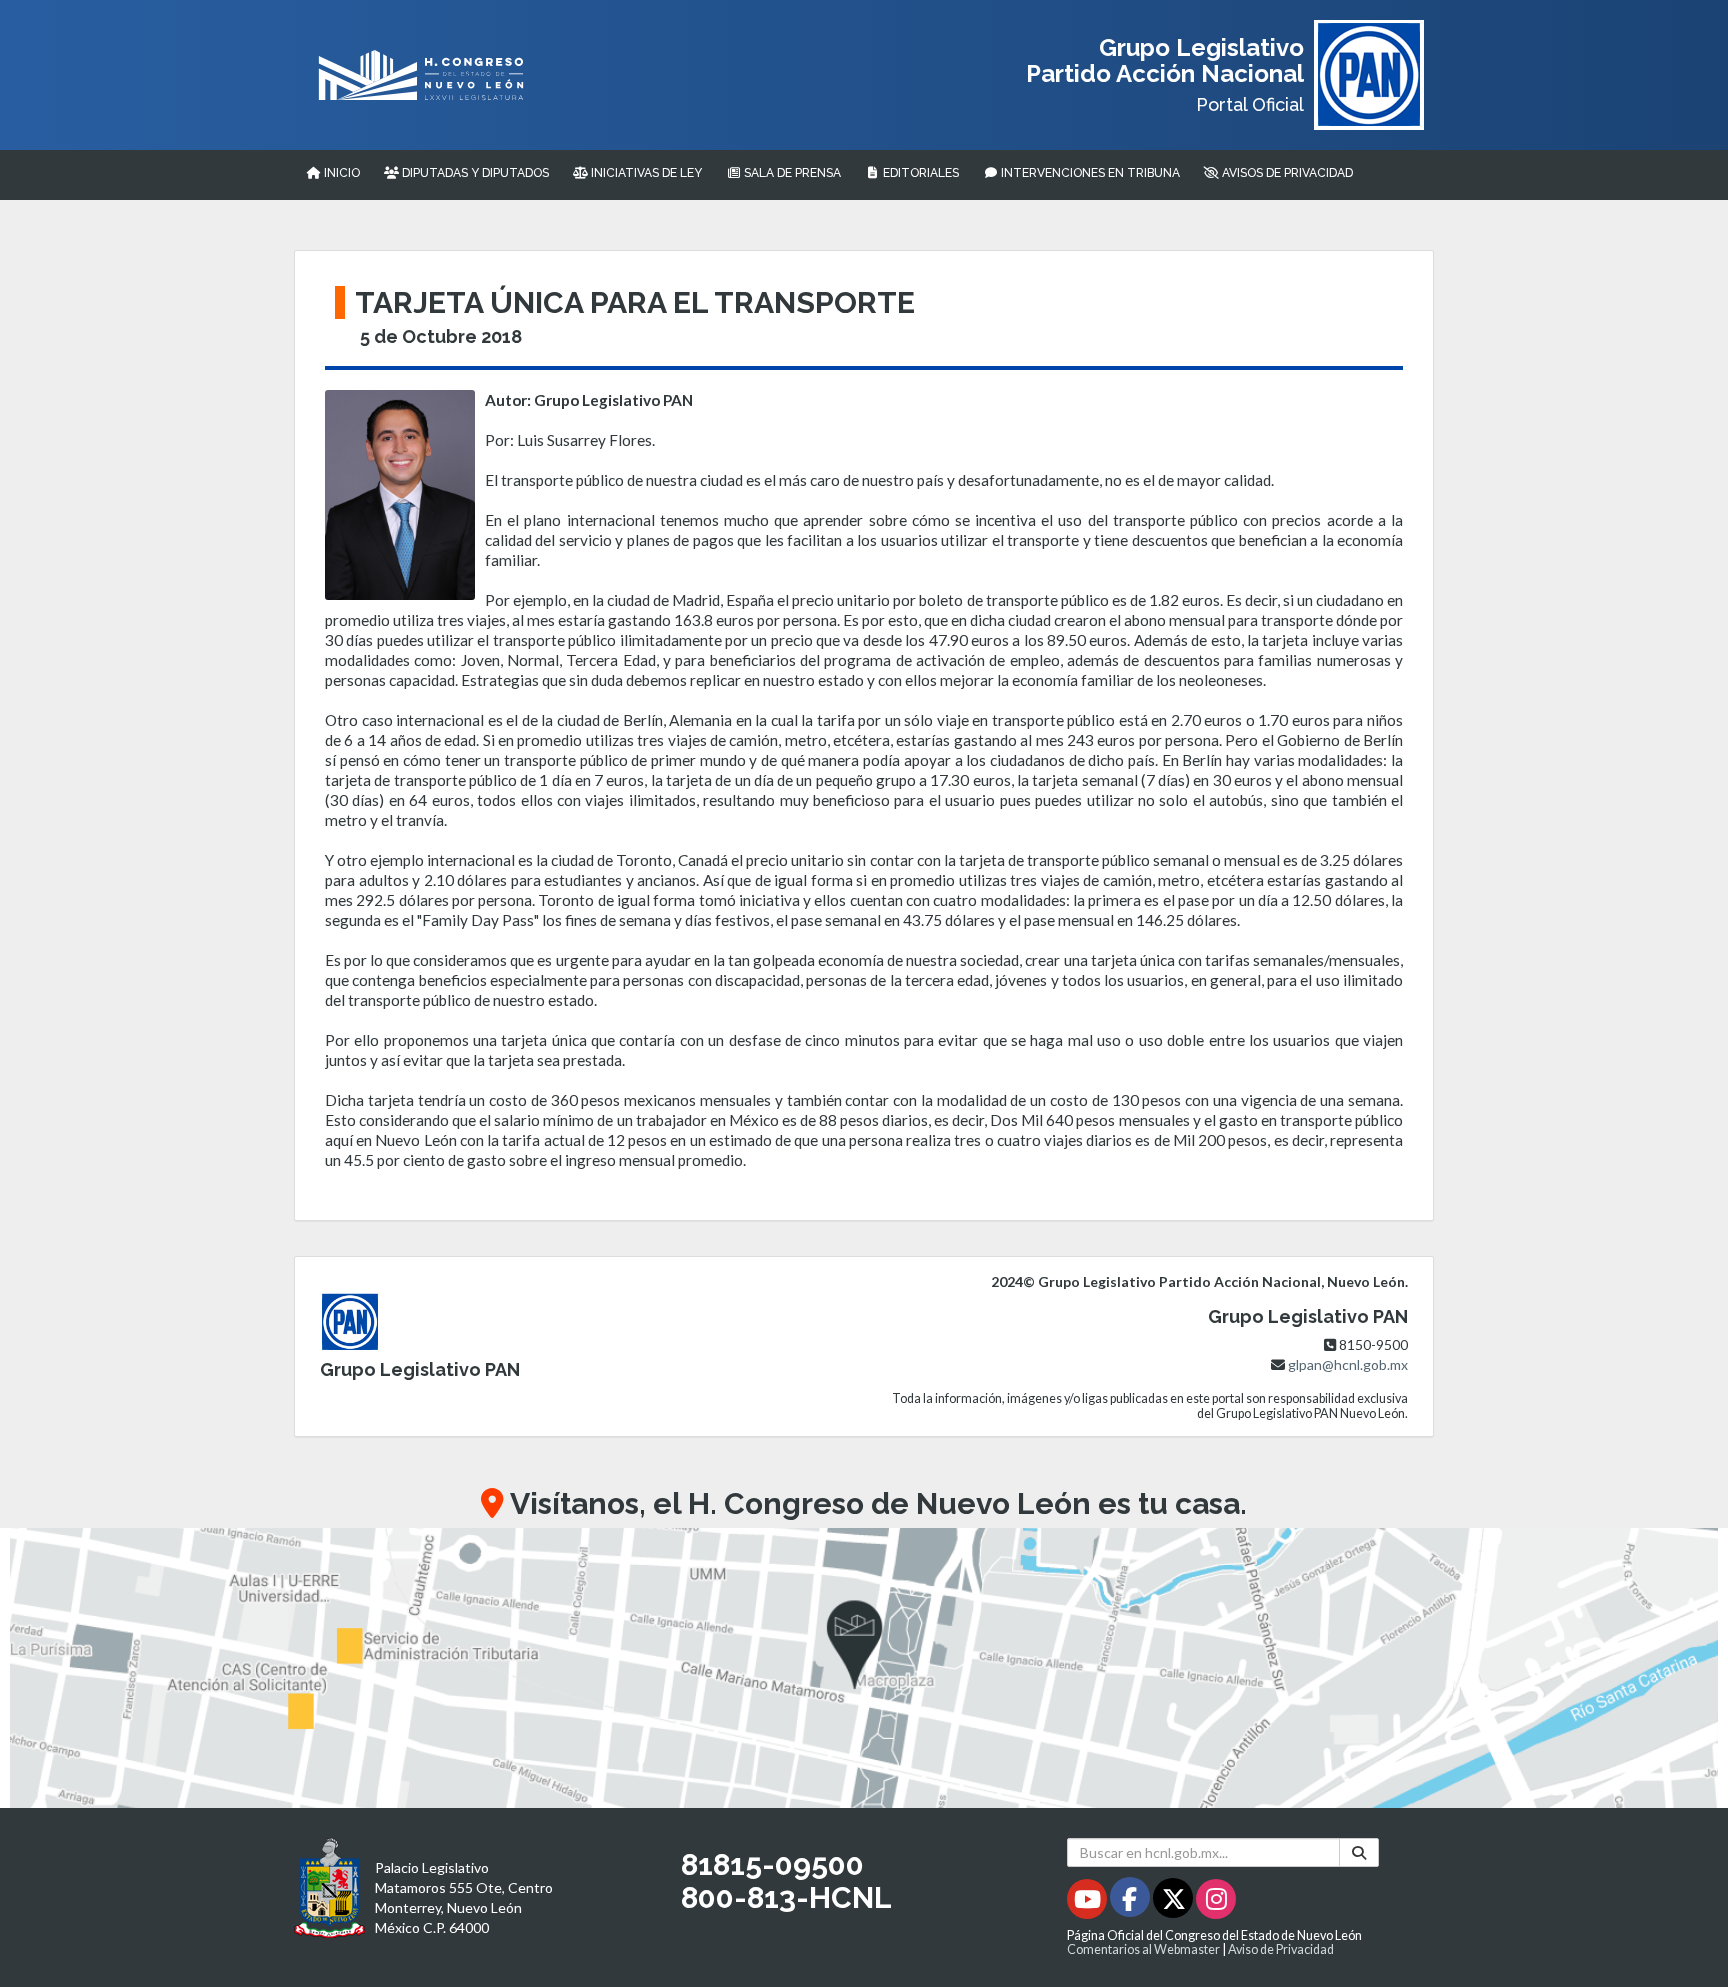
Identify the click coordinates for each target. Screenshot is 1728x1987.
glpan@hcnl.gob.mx (1348, 1364)
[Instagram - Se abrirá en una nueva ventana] (1216, 1902)
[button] (864, 1668)
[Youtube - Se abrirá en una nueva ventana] (1088, 1902)
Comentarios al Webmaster (1143, 1949)
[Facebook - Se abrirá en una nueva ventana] (1131, 1902)
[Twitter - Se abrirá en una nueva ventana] (1174, 1902)
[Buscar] (1359, 1852)
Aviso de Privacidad (1281, 1949)
